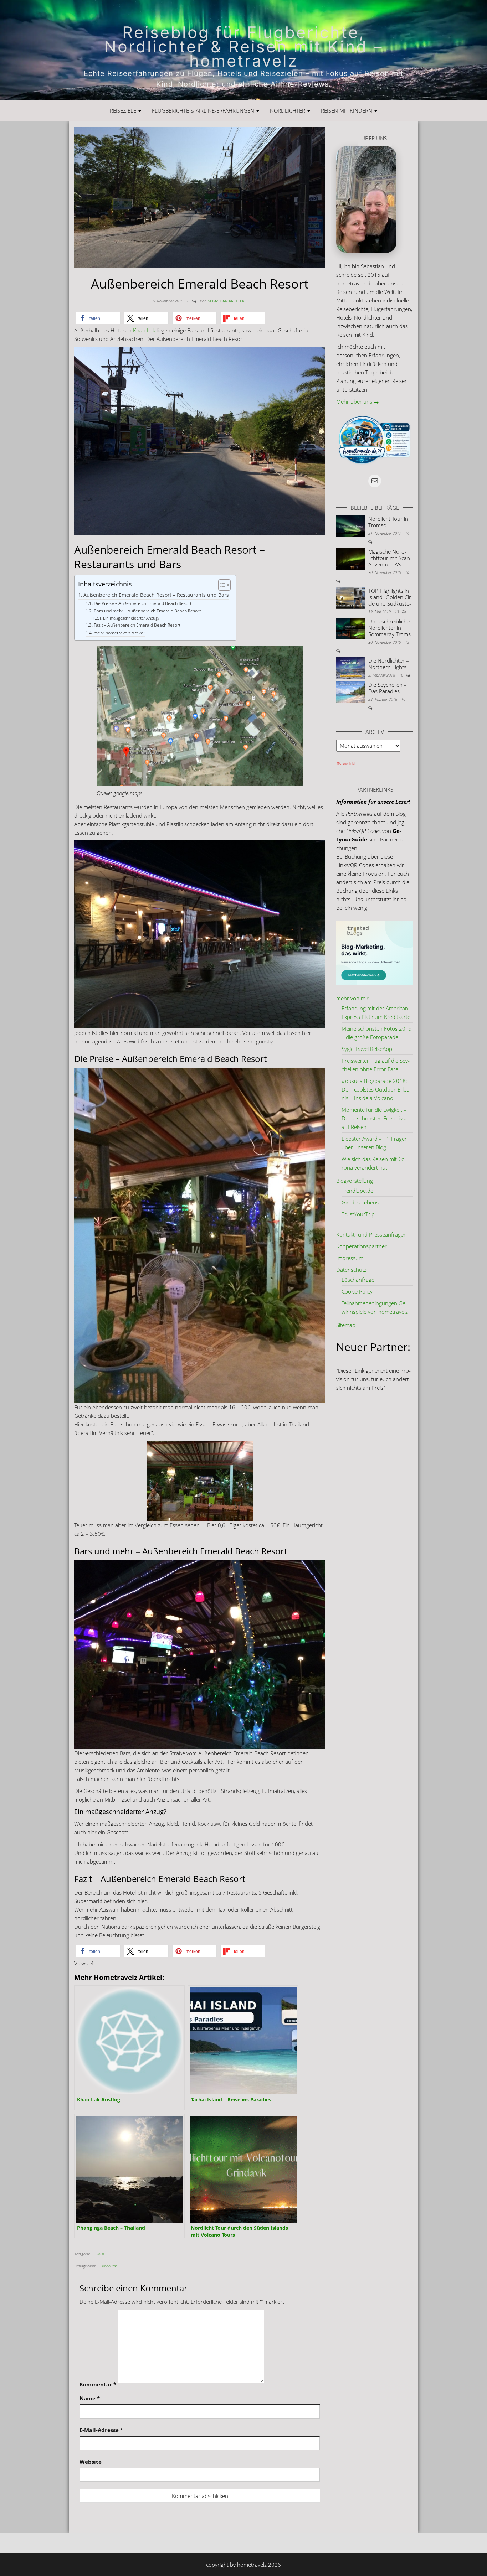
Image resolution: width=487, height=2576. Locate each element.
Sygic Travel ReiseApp (367, 1049)
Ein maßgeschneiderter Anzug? (131, 618)
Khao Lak (145, 330)
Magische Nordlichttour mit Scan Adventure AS (389, 558)
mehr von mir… (354, 998)
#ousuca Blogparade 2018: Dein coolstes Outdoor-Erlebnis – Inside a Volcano (376, 1089)
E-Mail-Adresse (101, 2430)
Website (91, 2462)
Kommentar (98, 2384)
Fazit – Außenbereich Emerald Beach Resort (137, 625)
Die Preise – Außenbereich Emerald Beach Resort (142, 603)
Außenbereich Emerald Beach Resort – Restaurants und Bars (156, 595)
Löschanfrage (358, 1280)
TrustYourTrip (358, 1214)
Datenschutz (351, 1270)
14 (407, 533)
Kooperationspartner (362, 1246)
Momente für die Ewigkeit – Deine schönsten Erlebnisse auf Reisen (375, 1118)
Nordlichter (288, 110)
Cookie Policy (357, 1291)
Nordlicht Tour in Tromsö (388, 522)
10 (402, 675)
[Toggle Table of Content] (221, 585)
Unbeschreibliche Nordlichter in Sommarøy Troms (389, 628)
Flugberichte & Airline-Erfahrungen (204, 110)
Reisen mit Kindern (347, 110)
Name (90, 2398)
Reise (100, 2254)
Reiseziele (124, 110)
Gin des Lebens (360, 1202)
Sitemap (346, 1325)
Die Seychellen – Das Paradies (388, 688)
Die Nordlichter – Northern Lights (389, 664)
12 (407, 642)
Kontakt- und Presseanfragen (371, 1234)
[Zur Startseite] (243, 50)
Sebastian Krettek (226, 301)
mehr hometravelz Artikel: (119, 633)
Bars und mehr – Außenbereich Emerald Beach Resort (147, 611)
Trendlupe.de (357, 1191)
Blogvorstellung (355, 1181)
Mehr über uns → (358, 401)
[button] (98, 318)
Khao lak (109, 2266)
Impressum (350, 1258)
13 (397, 611)
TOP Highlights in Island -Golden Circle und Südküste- (391, 597)
